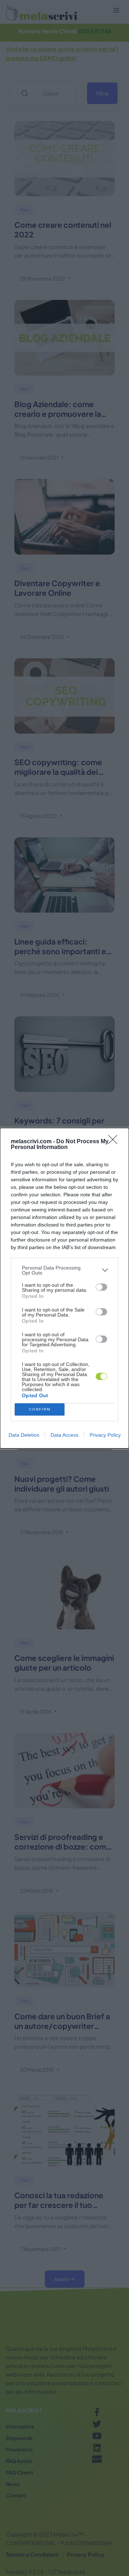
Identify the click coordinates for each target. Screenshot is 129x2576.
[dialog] (64, 1288)
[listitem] (64, 1270)
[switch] (101, 1287)
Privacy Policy (105, 1435)
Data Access (64, 1435)
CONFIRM (40, 1409)
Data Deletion (24, 1435)
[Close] (115, 1142)
